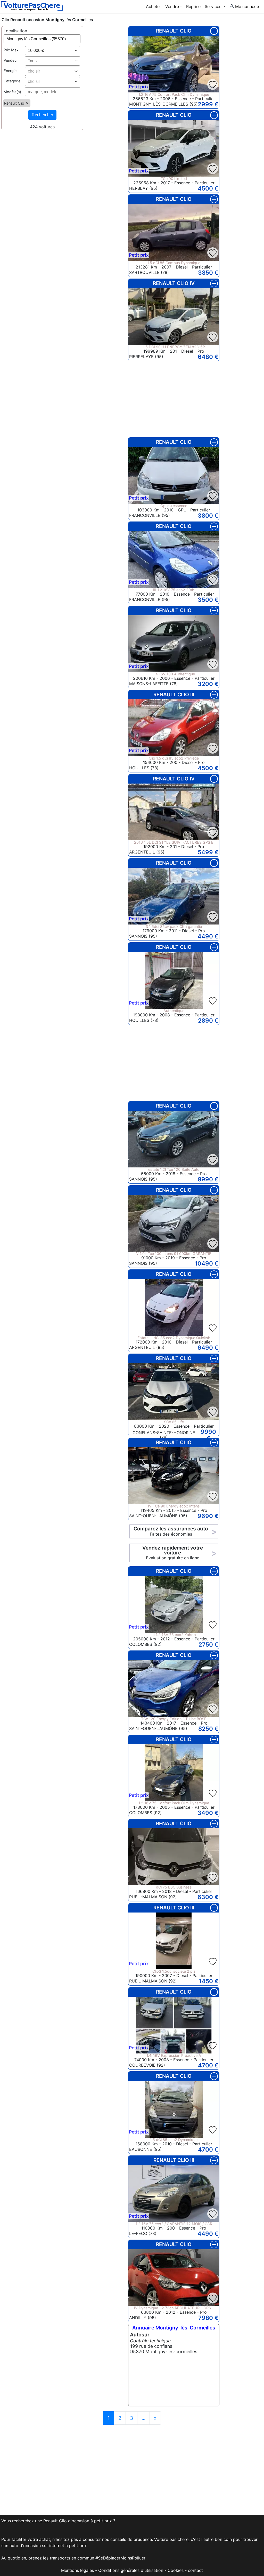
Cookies (176, 2570)
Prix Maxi (11, 50)
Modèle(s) (12, 92)
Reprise (193, 6)
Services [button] (214, 6)
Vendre (172, 6)
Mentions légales (77, 2570)
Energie (10, 71)
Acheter (154, 6)
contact (195, 2570)
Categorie (12, 81)
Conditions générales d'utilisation (131, 2570)
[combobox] (53, 51)
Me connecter (248, 6)
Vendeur (11, 60)
